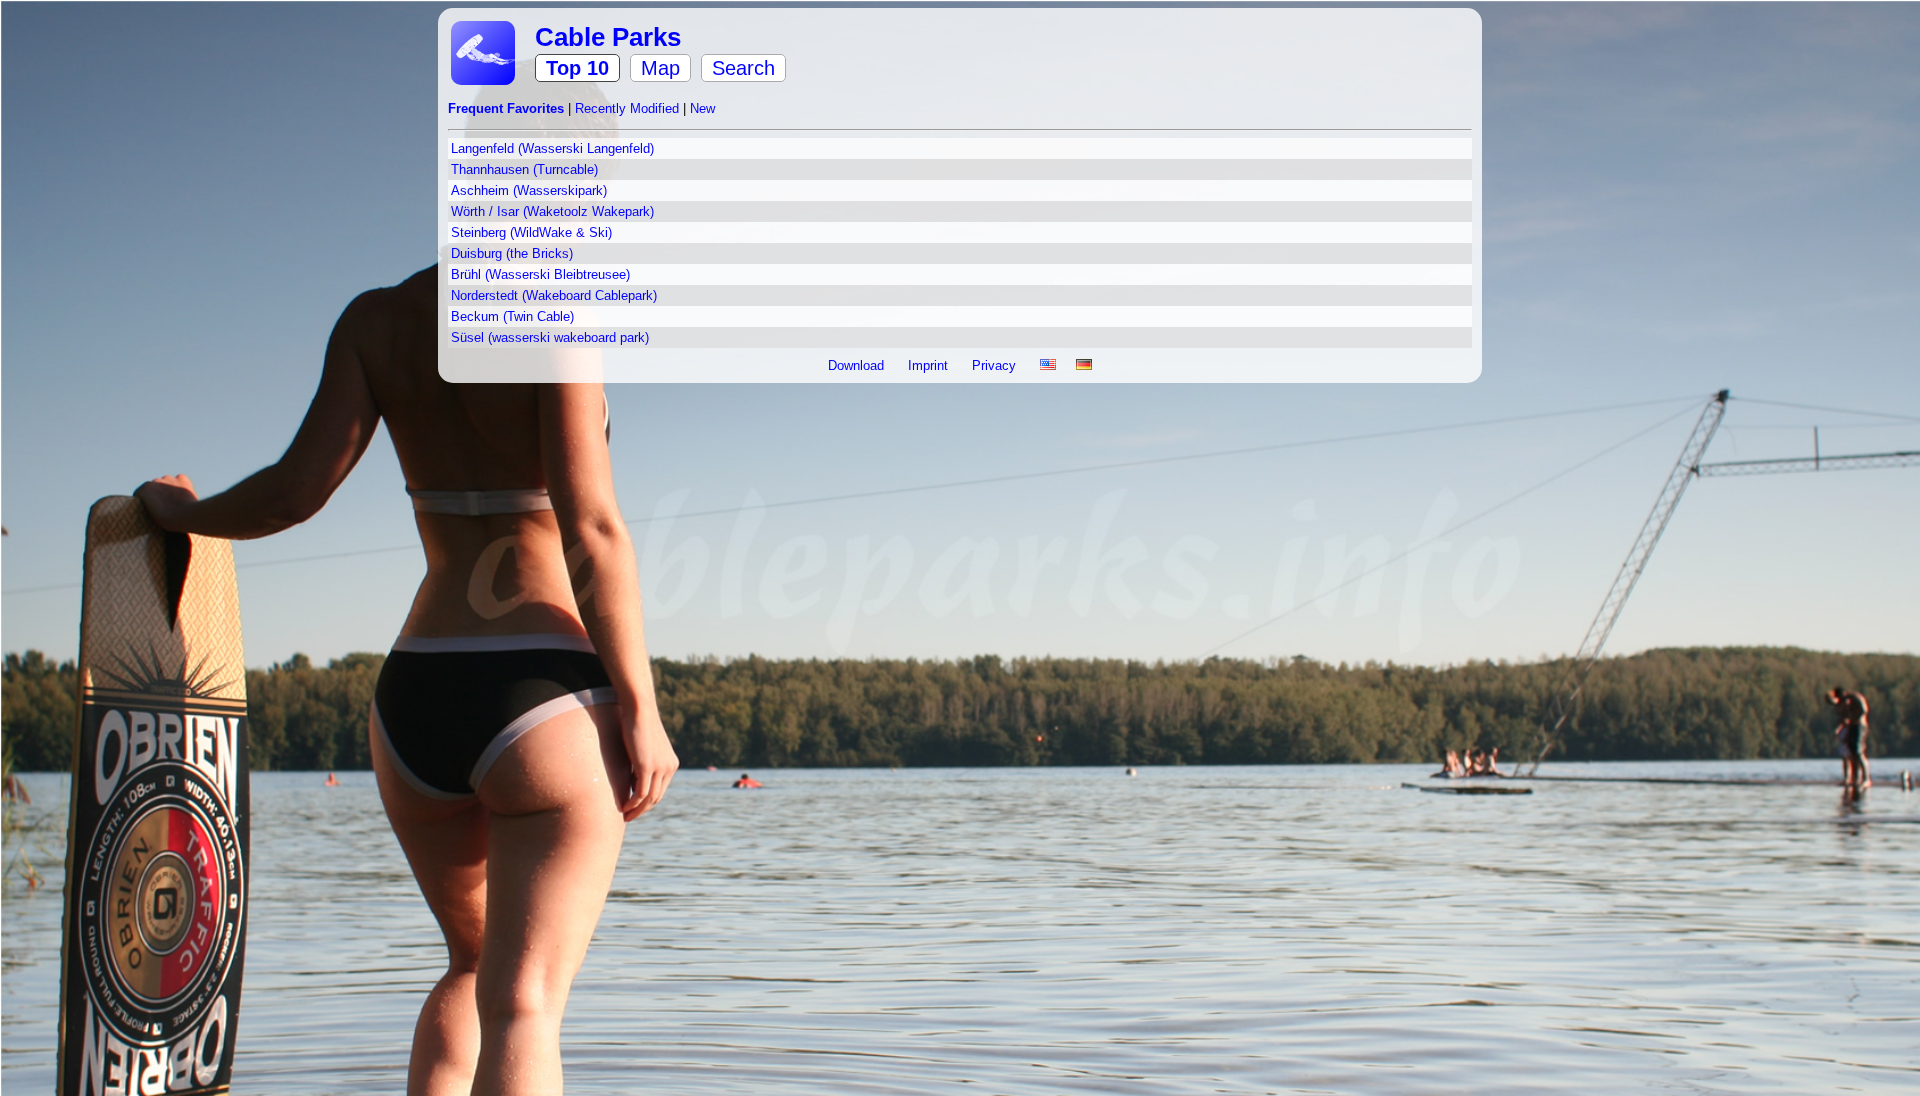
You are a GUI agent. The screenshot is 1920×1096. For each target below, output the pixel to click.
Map (660, 68)
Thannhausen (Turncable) (524, 169)
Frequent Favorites (508, 108)
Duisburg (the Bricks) (512, 253)
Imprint (930, 365)
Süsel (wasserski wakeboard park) (550, 337)
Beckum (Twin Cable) (512, 316)
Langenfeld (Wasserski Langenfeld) (552, 148)
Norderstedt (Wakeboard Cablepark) (554, 295)
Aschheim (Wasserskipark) (529, 190)
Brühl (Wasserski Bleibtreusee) (540, 274)
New (702, 108)
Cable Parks (608, 37)
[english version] (1048, 365)
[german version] (1084, 365)
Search (743, 68)
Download (858, 365)
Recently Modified (629, 108)
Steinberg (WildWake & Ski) (531, 232)
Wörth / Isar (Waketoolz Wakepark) (552, 211)
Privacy (996, 365)
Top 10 (577, 68)
